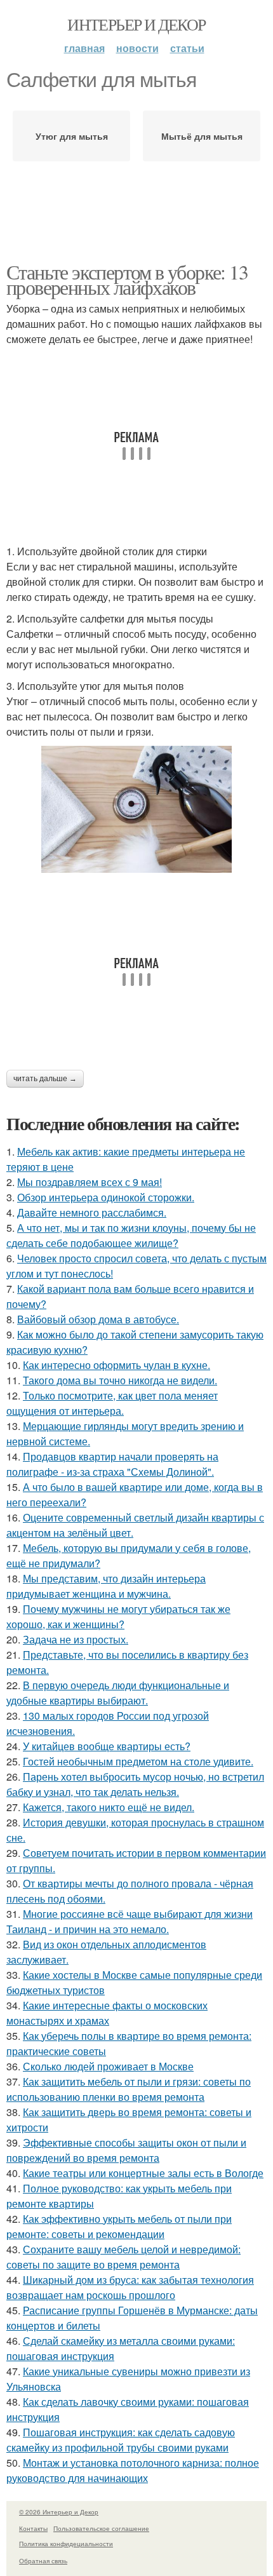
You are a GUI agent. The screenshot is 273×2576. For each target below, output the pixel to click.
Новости (137, 48)
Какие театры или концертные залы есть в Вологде (143, 2173)
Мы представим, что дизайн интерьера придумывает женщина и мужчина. (106, 1586)
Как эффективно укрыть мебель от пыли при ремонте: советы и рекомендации (119, 2226)
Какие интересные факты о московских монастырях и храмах (107, 2013)
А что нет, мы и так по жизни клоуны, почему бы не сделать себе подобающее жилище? (131, 1235)
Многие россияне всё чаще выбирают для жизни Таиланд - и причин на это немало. (130, 1921)
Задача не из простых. (76, 1639)
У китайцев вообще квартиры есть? (107, 1746)
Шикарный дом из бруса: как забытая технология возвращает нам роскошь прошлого (130, 2287)
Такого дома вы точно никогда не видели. (120, 1380)
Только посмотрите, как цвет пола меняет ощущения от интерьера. (112, 1403)
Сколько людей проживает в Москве (108, 2066)
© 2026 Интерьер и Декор (59, 2512)
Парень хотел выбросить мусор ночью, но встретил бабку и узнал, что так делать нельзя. (135, 1784)
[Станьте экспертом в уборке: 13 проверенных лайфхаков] (136, 809)
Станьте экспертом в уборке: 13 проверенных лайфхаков (127, 279)
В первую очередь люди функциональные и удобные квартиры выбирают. (118, 1693)
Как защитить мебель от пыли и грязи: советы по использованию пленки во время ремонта (129, 2089)
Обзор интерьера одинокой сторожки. (106, 1197)
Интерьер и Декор (136, 24)
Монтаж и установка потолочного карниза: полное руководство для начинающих (133, 2470)
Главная (84, 48)
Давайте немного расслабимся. (92, 1212)
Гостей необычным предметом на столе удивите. (138, 1761)
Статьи (187, 48)
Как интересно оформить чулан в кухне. (117, 1365)
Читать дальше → (45, 1079)
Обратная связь (43, 2561)
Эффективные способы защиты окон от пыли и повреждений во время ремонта (126, 2150)
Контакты (33, 2528)
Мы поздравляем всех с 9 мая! (90, 1182)
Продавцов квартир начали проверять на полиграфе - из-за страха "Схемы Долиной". (112, 1464)
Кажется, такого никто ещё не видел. (109, 1807)
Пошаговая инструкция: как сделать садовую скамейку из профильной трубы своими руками (121, 2440)
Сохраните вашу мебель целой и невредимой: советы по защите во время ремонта (123, 2257)
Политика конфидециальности (66, 2544)
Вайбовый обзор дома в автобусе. (98, 1319)
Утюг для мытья (72, 136)
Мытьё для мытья (202, 136)
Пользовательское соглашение (101, 2528)
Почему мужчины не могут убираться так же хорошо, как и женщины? (118, 1616)
